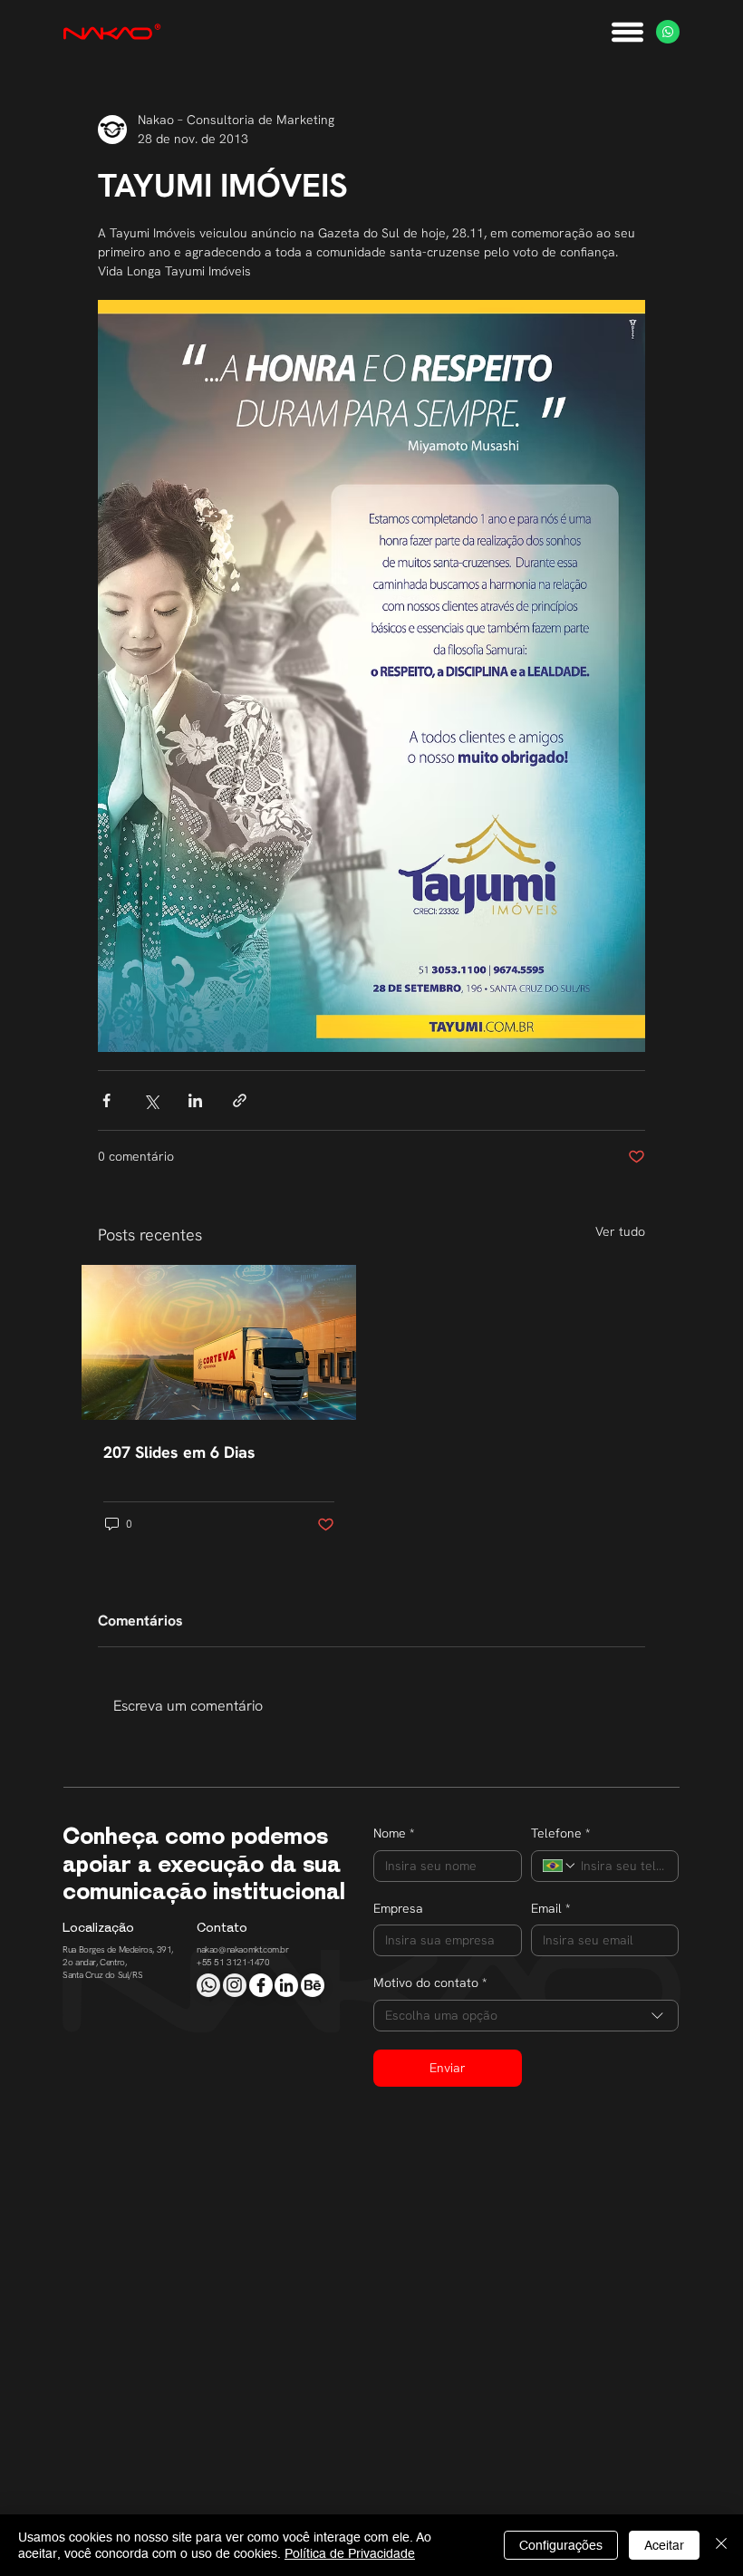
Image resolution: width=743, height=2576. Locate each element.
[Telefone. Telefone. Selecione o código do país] (560, 1866)
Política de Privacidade (350, 2553)
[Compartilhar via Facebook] (106, 1100)
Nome (394, 1833)
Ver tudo (620, 1231)
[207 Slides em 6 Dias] (219, 1342)
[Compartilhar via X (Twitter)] (151, 1100)
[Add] (208, 1985)
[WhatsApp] (668, 32)
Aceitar (664, 2545)
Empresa (398, 1908)
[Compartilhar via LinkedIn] (195, 1100)
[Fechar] (721, 2545)
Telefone (560, 1833)
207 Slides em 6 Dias (179, 1452)
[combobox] (526, 2016)
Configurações (561, 2545)
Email (550, 1908)
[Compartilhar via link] (240, 1100)
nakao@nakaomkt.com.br (243, 1949)
